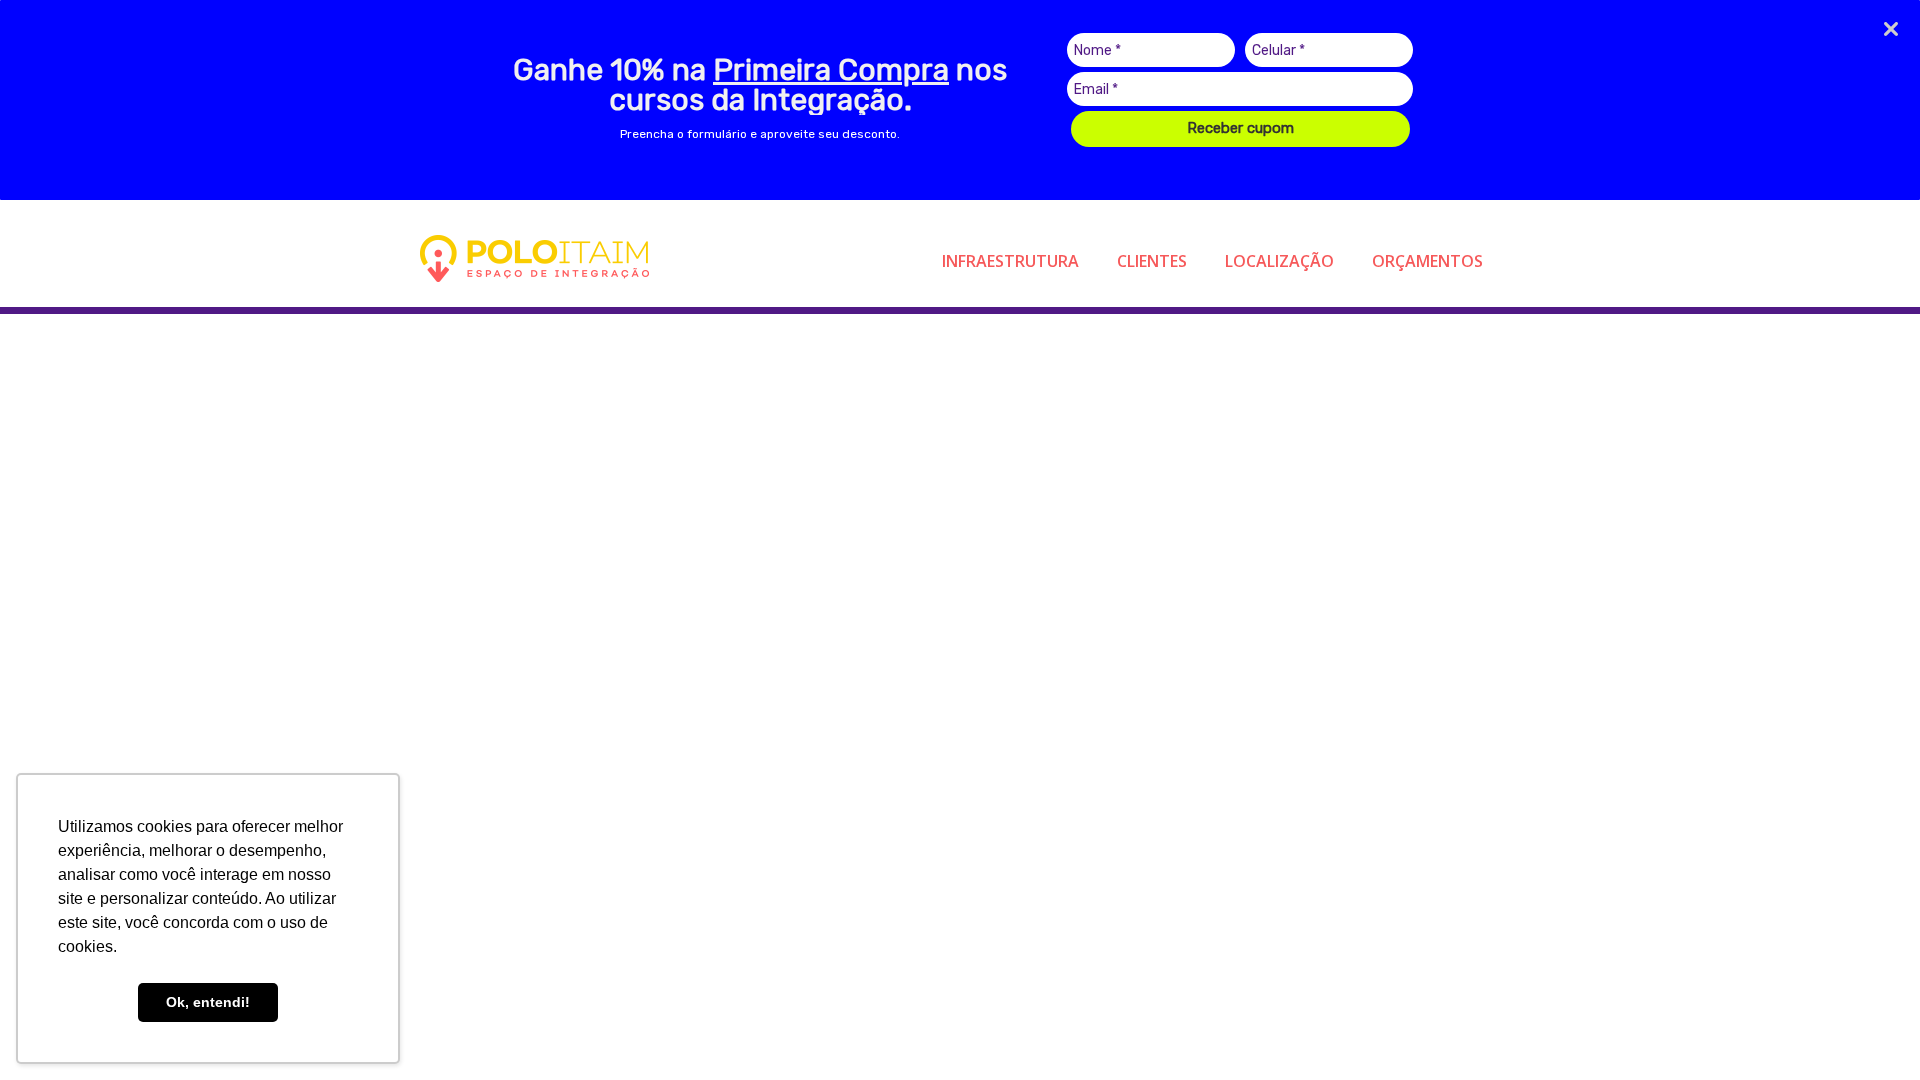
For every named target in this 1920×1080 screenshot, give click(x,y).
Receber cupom (1240, 128)
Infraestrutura (1010, 261)
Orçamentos (1427, 261)
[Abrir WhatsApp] (1870, 1029)
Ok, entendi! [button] (208, 1002)
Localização (1279, 261)
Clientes (1152, 261)
